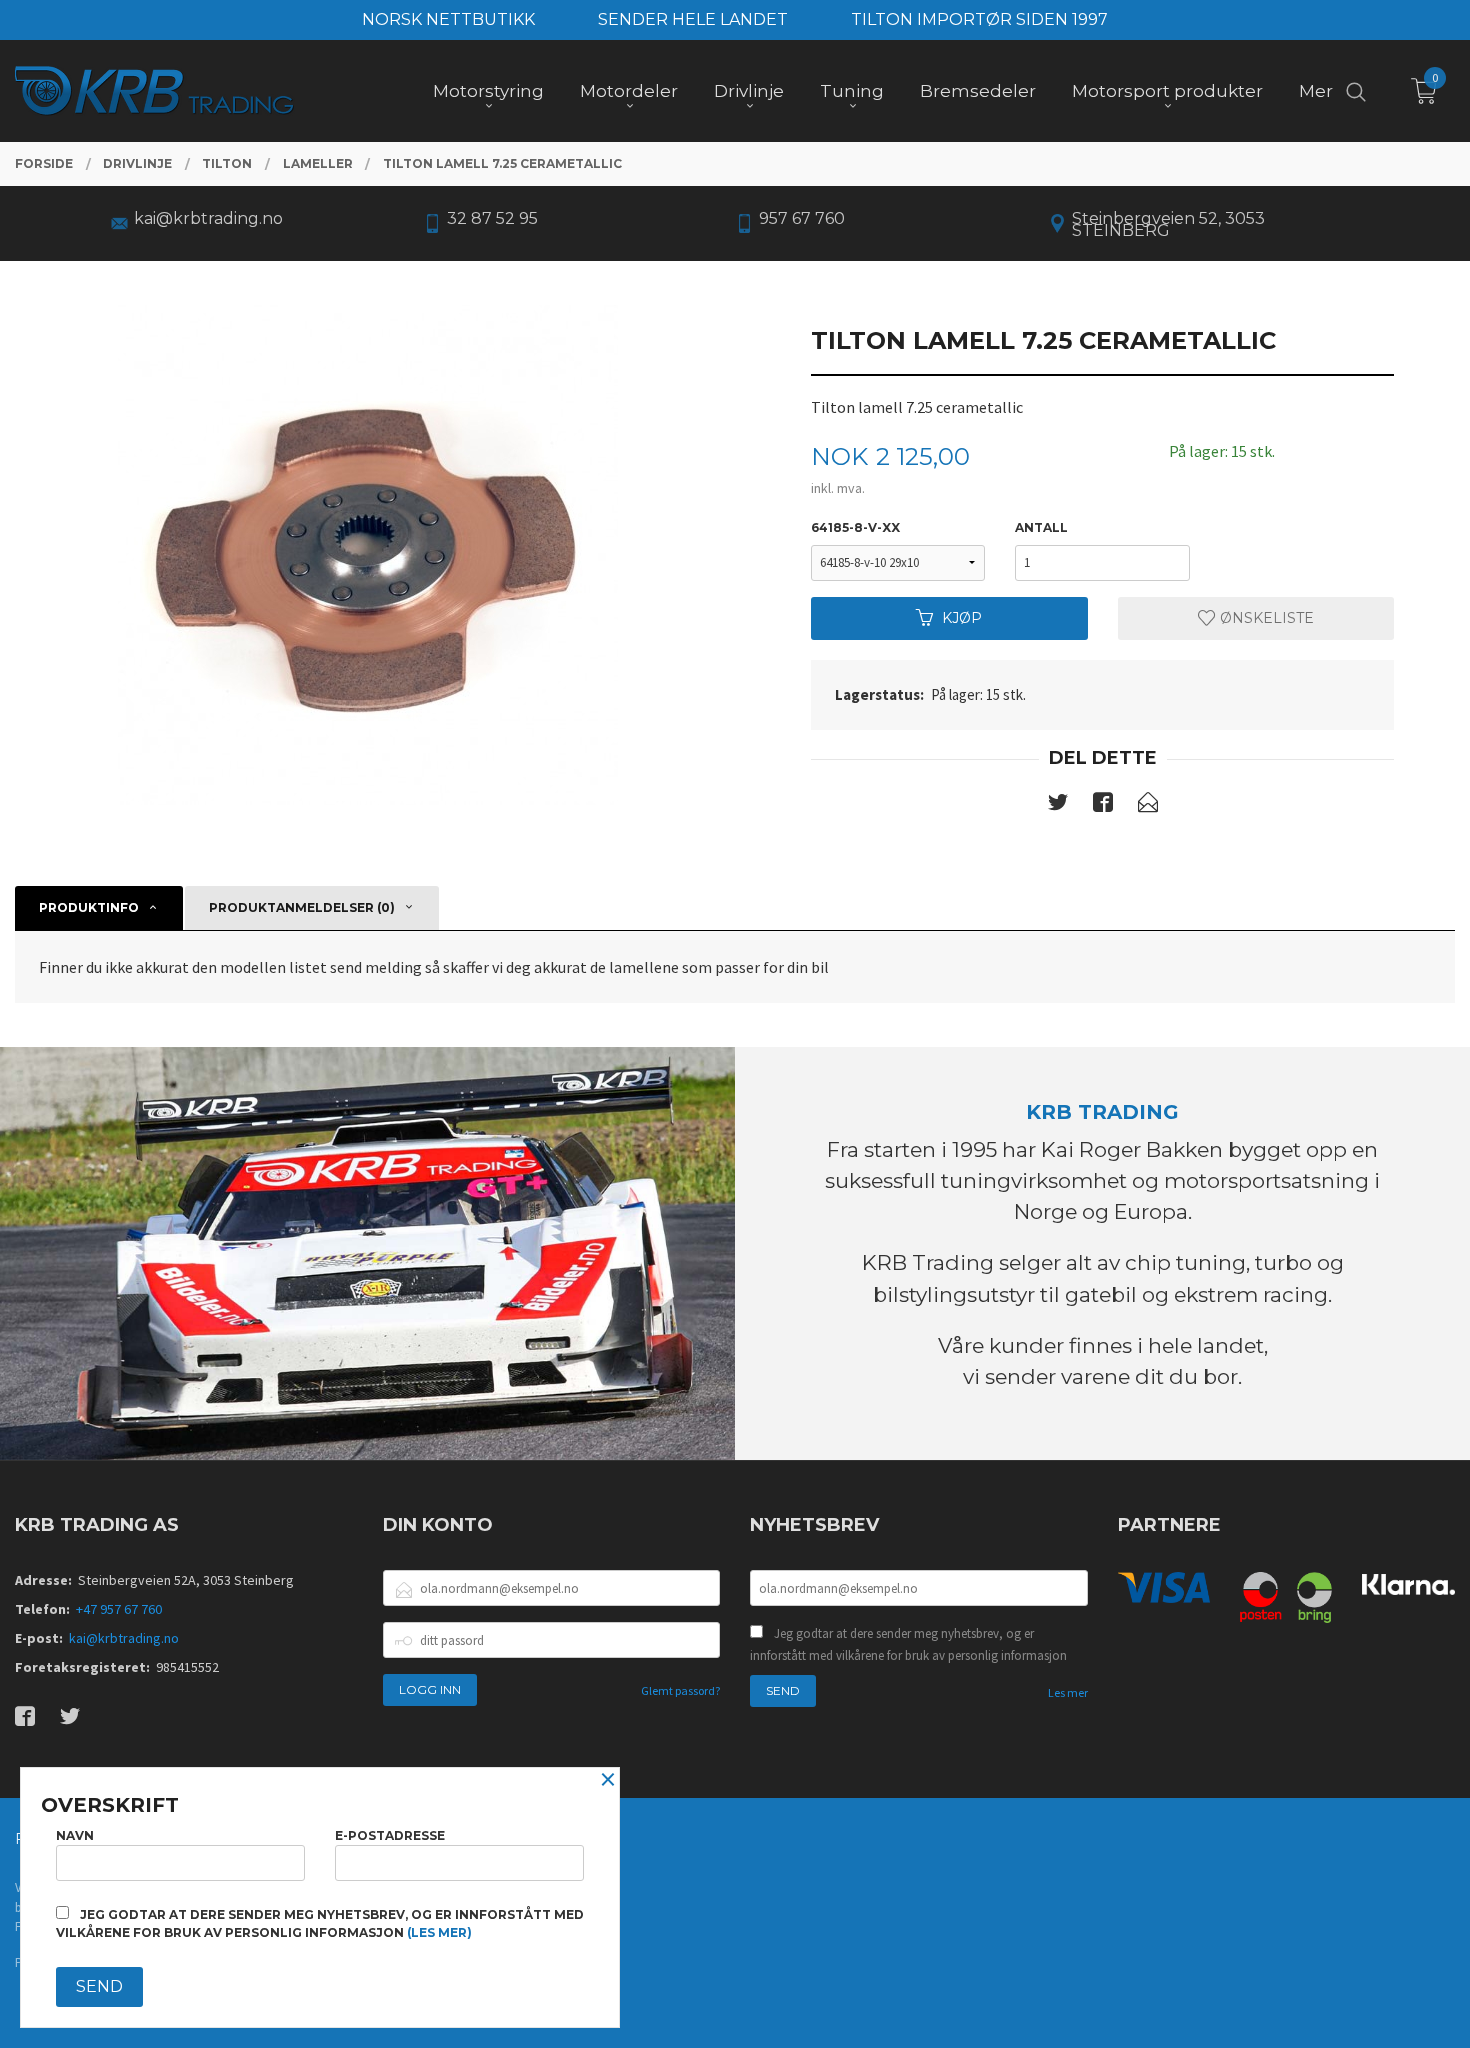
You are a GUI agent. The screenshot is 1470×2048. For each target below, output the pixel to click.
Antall (1041, 527)
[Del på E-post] (1148, 806)
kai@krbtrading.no (124, 1638)
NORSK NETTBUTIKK (448, 19)
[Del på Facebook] (1103, 806)
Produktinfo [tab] (89, 907)
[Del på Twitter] (1058, 806)
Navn (75, 1835)
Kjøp (962, 618)
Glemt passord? (680, 1690)
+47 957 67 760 (119, 1609)
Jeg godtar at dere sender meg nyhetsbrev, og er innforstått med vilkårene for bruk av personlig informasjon (908, 1644)
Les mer (1068, 1692)
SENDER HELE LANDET (693, 19)
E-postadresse (390, 1835)
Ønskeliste (1265, 618)
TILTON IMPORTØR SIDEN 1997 (979, 19)
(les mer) (439, 1932)
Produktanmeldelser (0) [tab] (302, 907)
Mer (1316, 91)
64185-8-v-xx (855, 527)
